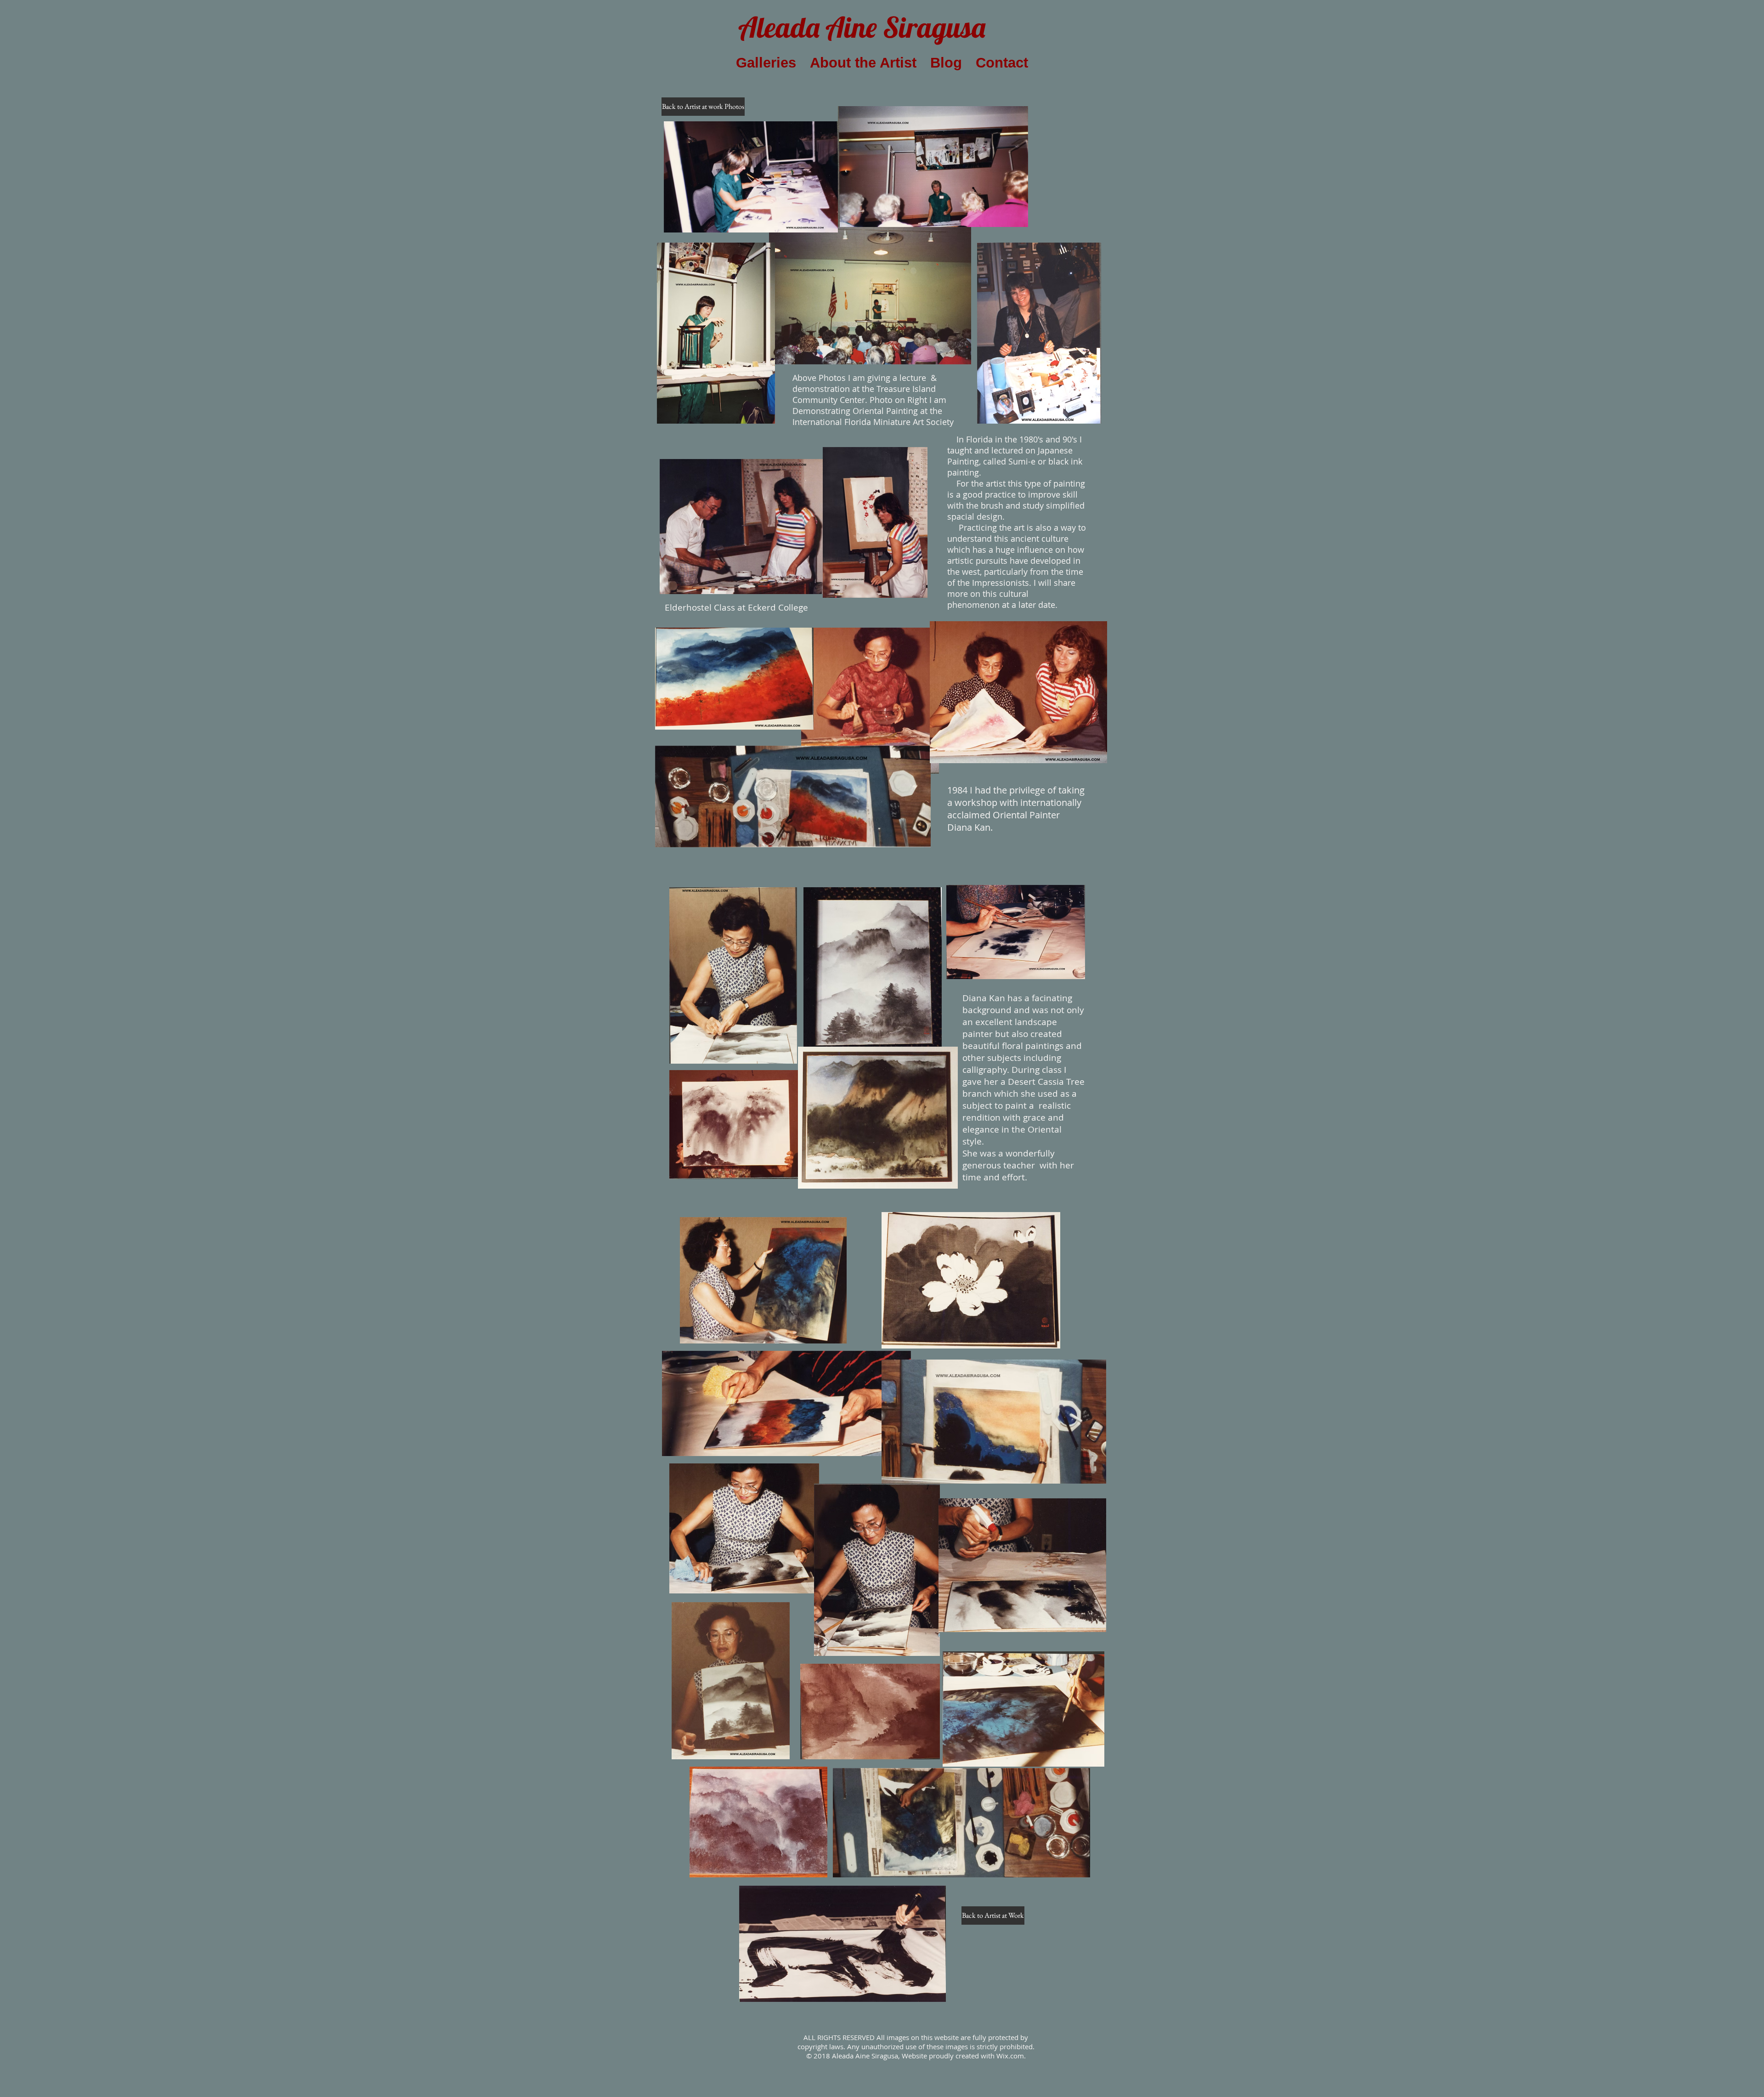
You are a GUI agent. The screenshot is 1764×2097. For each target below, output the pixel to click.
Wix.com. (1011, 2056)
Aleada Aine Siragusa (862, 27)
